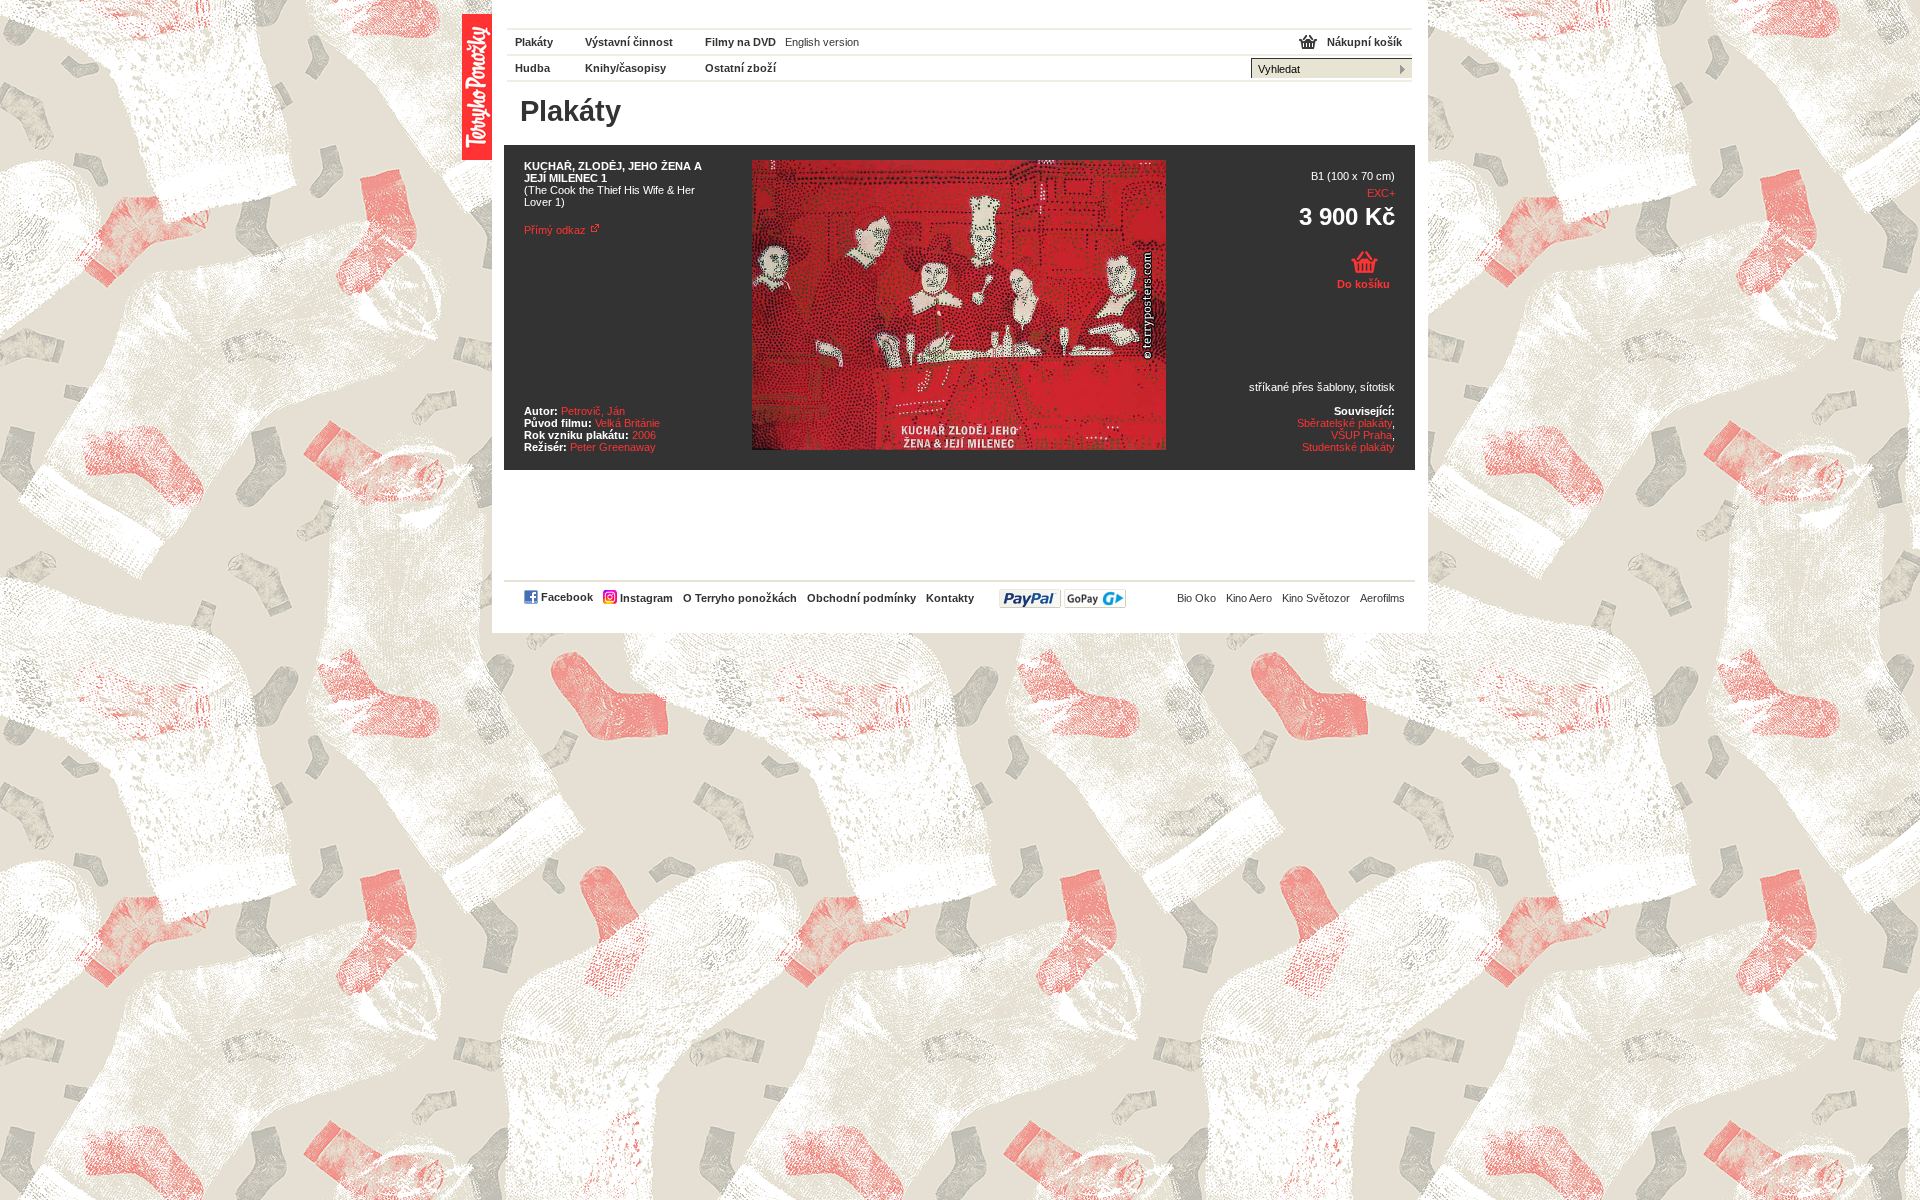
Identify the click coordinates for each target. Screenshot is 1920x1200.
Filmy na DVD (740, 42)
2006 (644, 435)
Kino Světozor (1316, 598)
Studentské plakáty (1348, 447)
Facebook (567, 597)
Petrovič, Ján (593, 411)
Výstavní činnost (629, 42)
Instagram (646, 598)
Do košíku (1363, 284)
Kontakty (950, 598)
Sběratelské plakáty (1344, 423)
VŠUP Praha (1361, 435)
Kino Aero (1249, 598)
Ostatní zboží (740, 68)
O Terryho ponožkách (740, 598)
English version (822, 42)
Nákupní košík (1364, 42)
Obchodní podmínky (861, 598)
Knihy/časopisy (625, 68)
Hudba (532, 68)
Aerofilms (1382, 598)
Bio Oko (1196, 598)
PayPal (1062, 598)
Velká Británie (627, 423)
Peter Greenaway (613, 447)
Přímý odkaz (555, 230)
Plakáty (534, 42)
